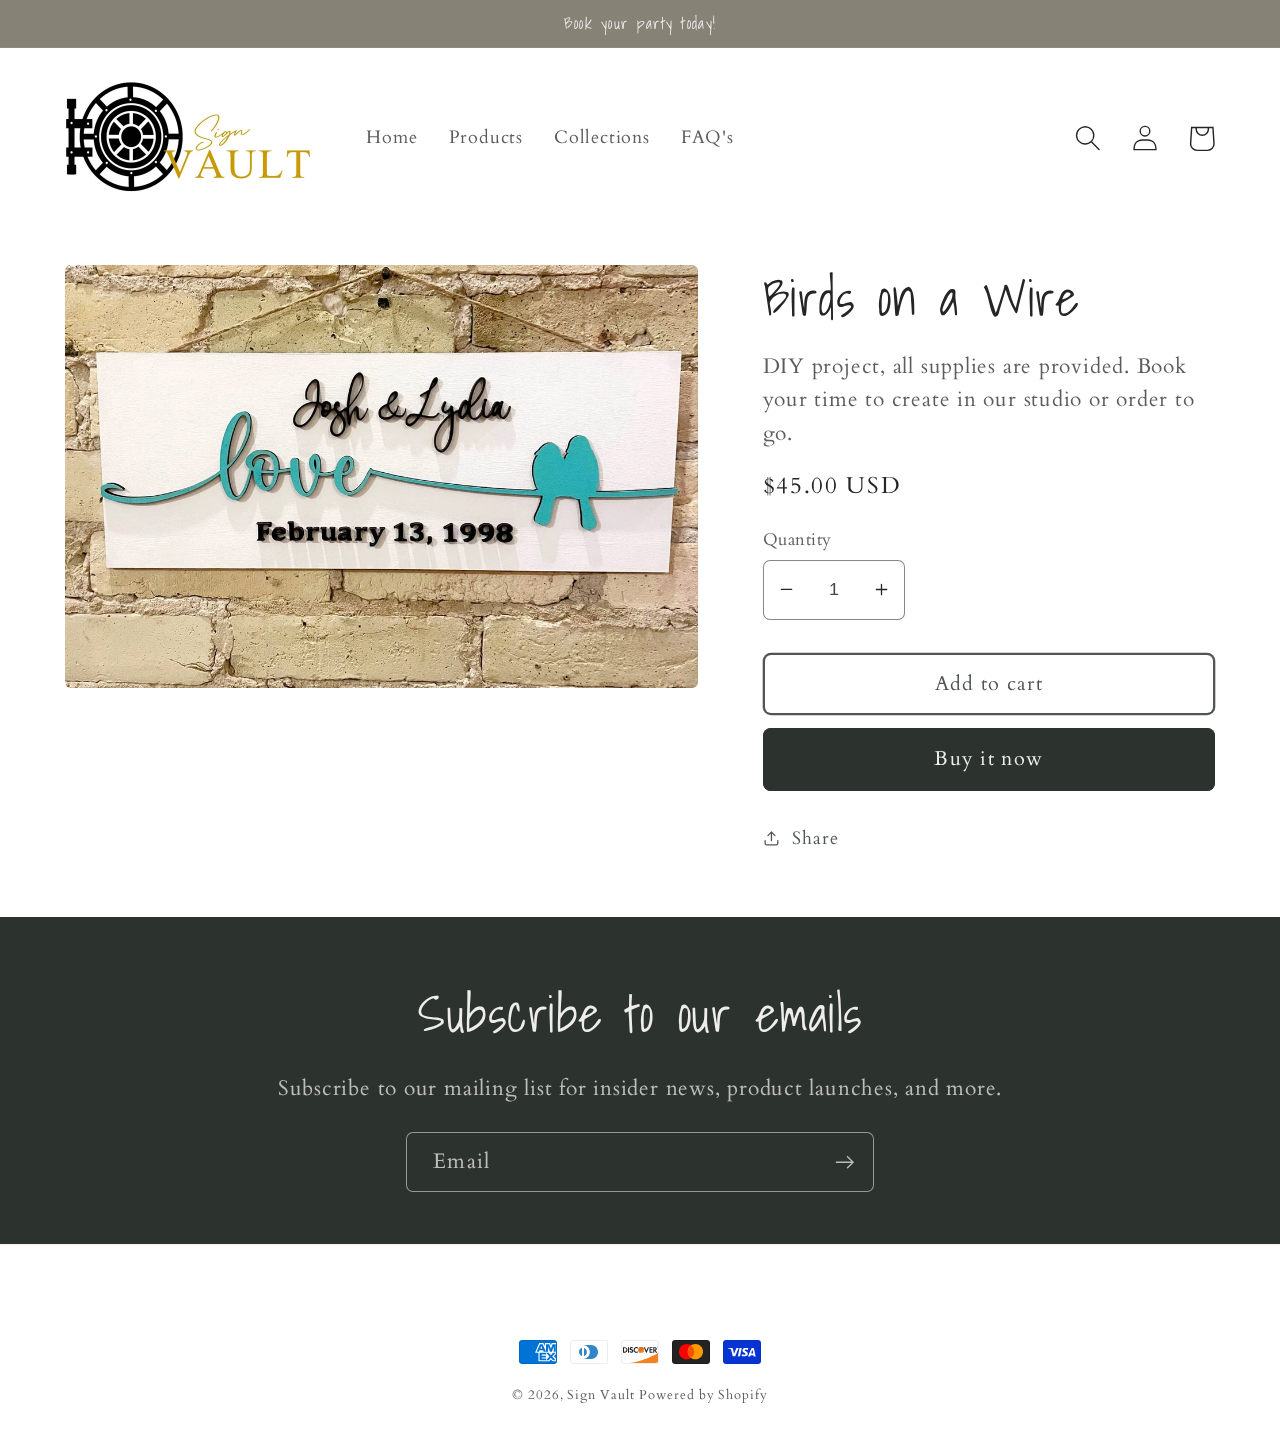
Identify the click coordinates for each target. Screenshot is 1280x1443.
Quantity (797, 539)
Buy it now (988, 759)
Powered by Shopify (703, 1395)
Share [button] (815, 837)
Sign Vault (600, 1395)
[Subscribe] (844, 1162)
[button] (1087, 138)
